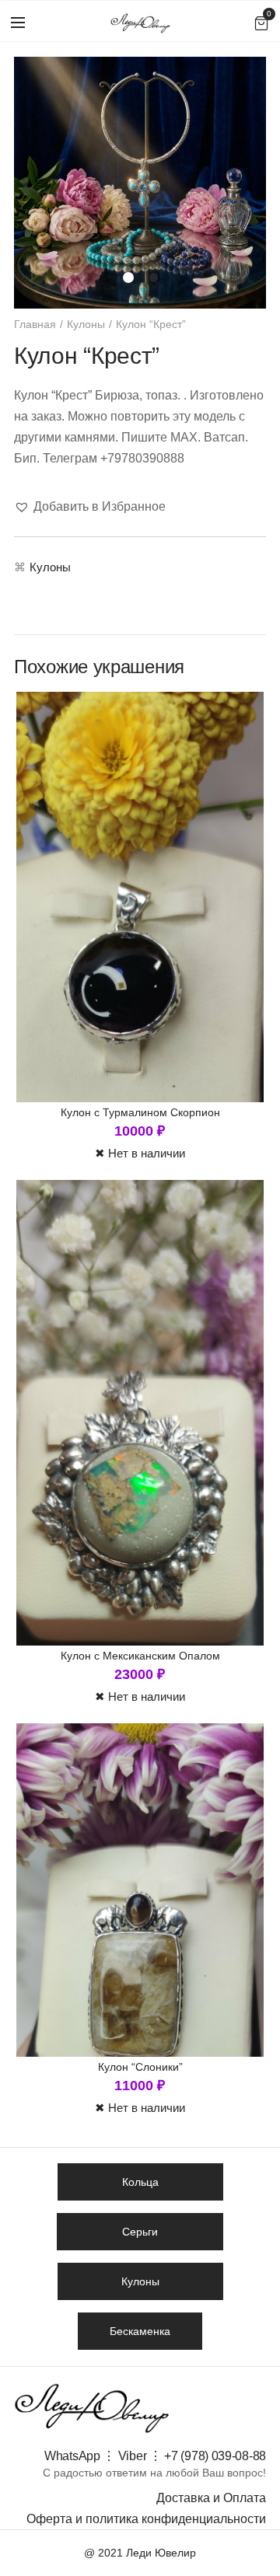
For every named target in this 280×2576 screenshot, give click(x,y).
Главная (35, 324)
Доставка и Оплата (211, 2498)
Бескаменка (140, 2331)
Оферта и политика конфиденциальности (146, 2519)
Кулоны (86, 324)
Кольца (140, 2182)
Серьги (140, 2232)
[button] (90, 506)
